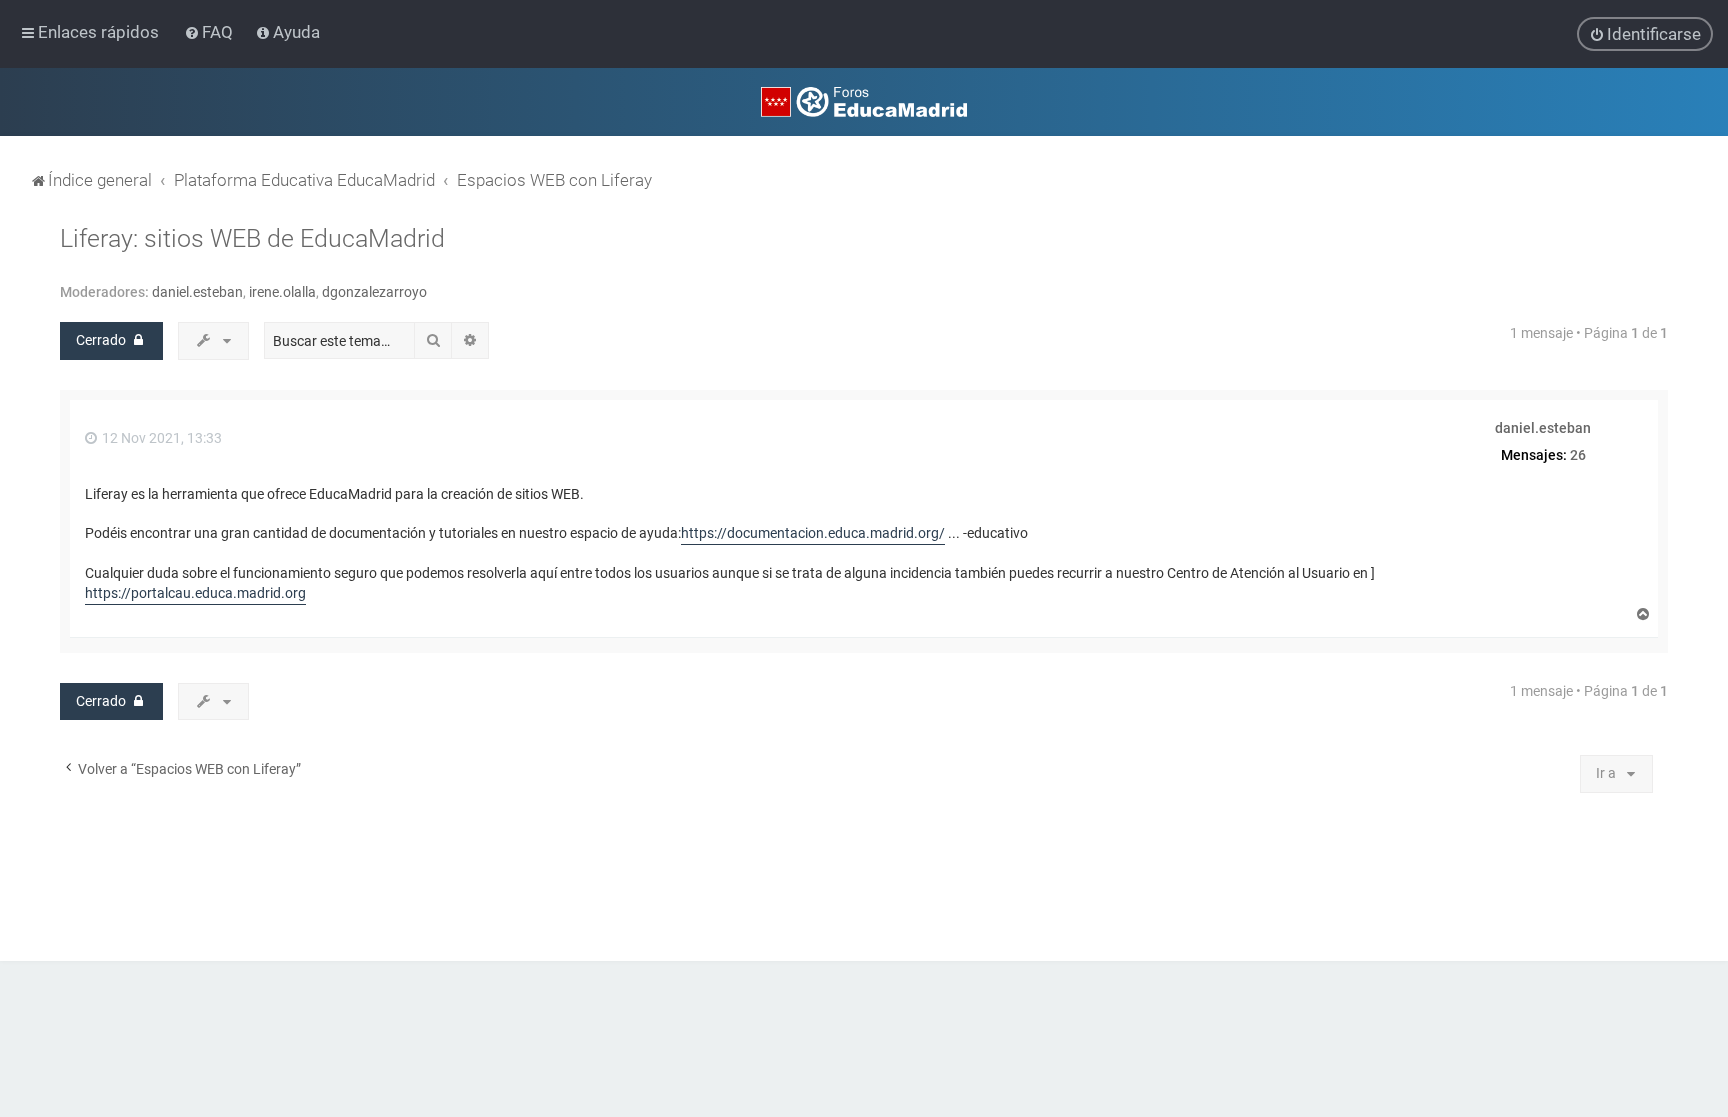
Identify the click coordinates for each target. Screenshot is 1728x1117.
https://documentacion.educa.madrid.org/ (813, 533)
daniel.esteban (197, 292)
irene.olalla (282, 292)
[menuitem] (210, 32)
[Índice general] (864, 102)
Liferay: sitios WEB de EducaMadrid (252, 238)
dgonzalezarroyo (374, 292)
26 (1578, 455)
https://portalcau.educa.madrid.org (195, 593)
